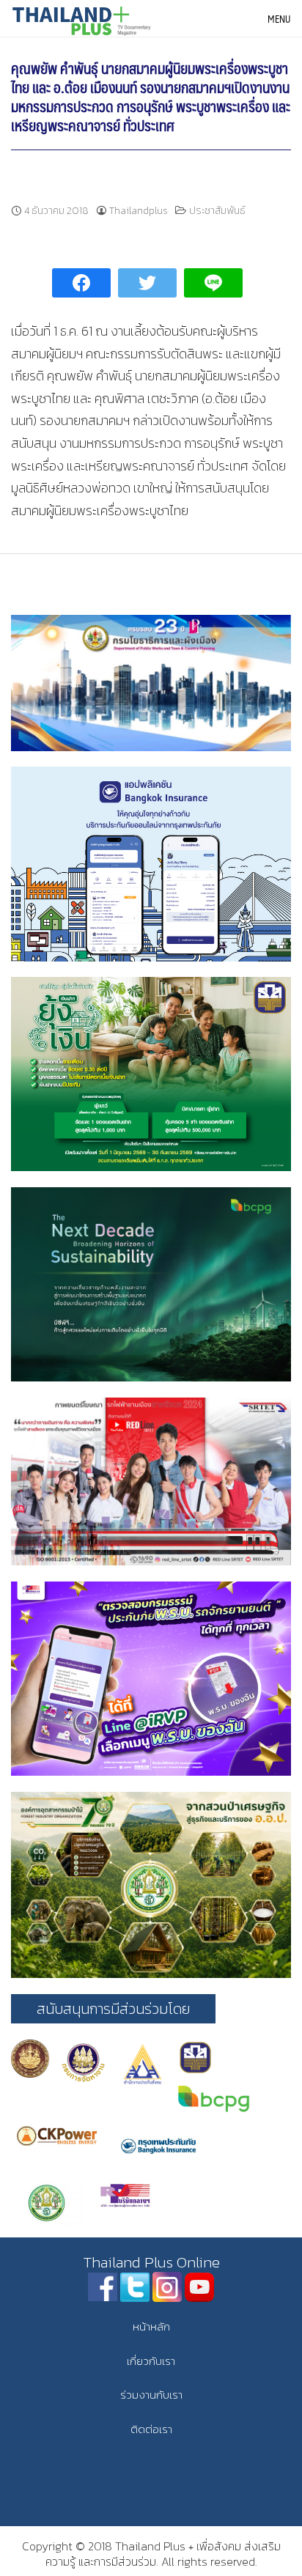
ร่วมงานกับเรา (151, 2395)
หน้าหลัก (151, 2326)
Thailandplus (139, 211)
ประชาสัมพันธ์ (217, 211)
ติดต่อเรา (151, 2429)
